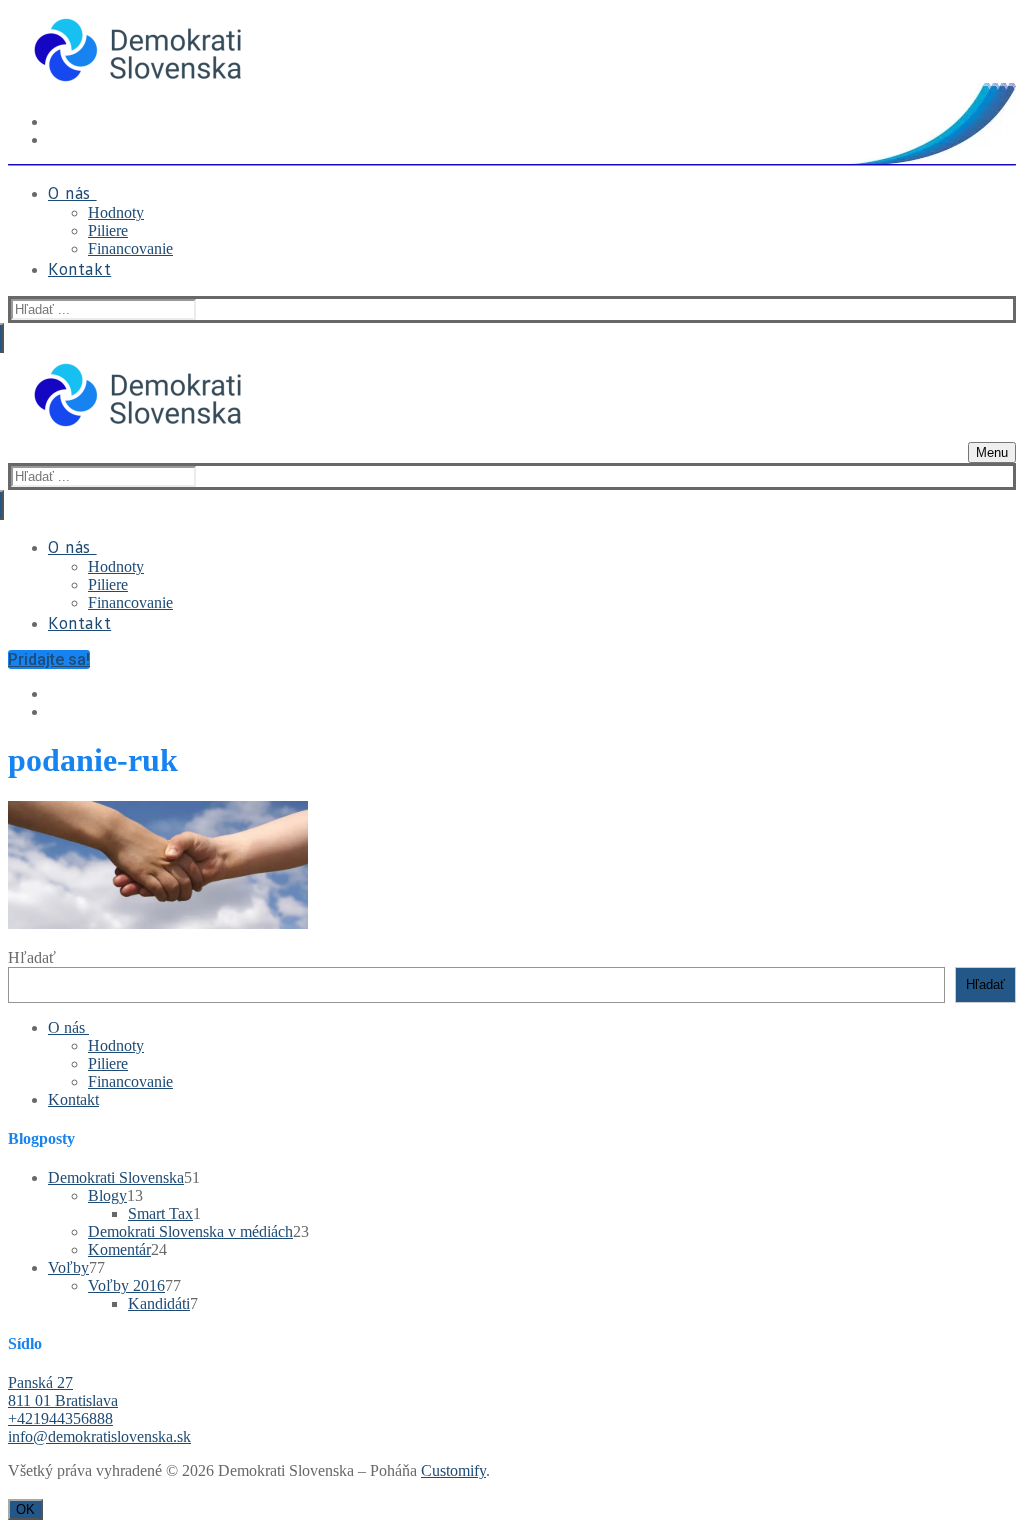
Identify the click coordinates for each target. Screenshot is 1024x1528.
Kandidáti (159, 1303)
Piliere (108, 1063)
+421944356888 (60, 1418)
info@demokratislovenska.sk (99, 1436)
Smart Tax (160, 1213)
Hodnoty (116, 1045)
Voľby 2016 (126, 1285)
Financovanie (130, 1081)
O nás (66, 1027)
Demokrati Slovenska (116, 1177)
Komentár (119, 1249)
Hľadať (32, 957)
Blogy (107, 1195)
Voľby (68, 1267)
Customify (453, 1470)
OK (25, 1509)
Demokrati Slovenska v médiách (190, 1231)
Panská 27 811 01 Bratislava (63, 1391)
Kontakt (73, 1099)
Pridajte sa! (49, 659)
